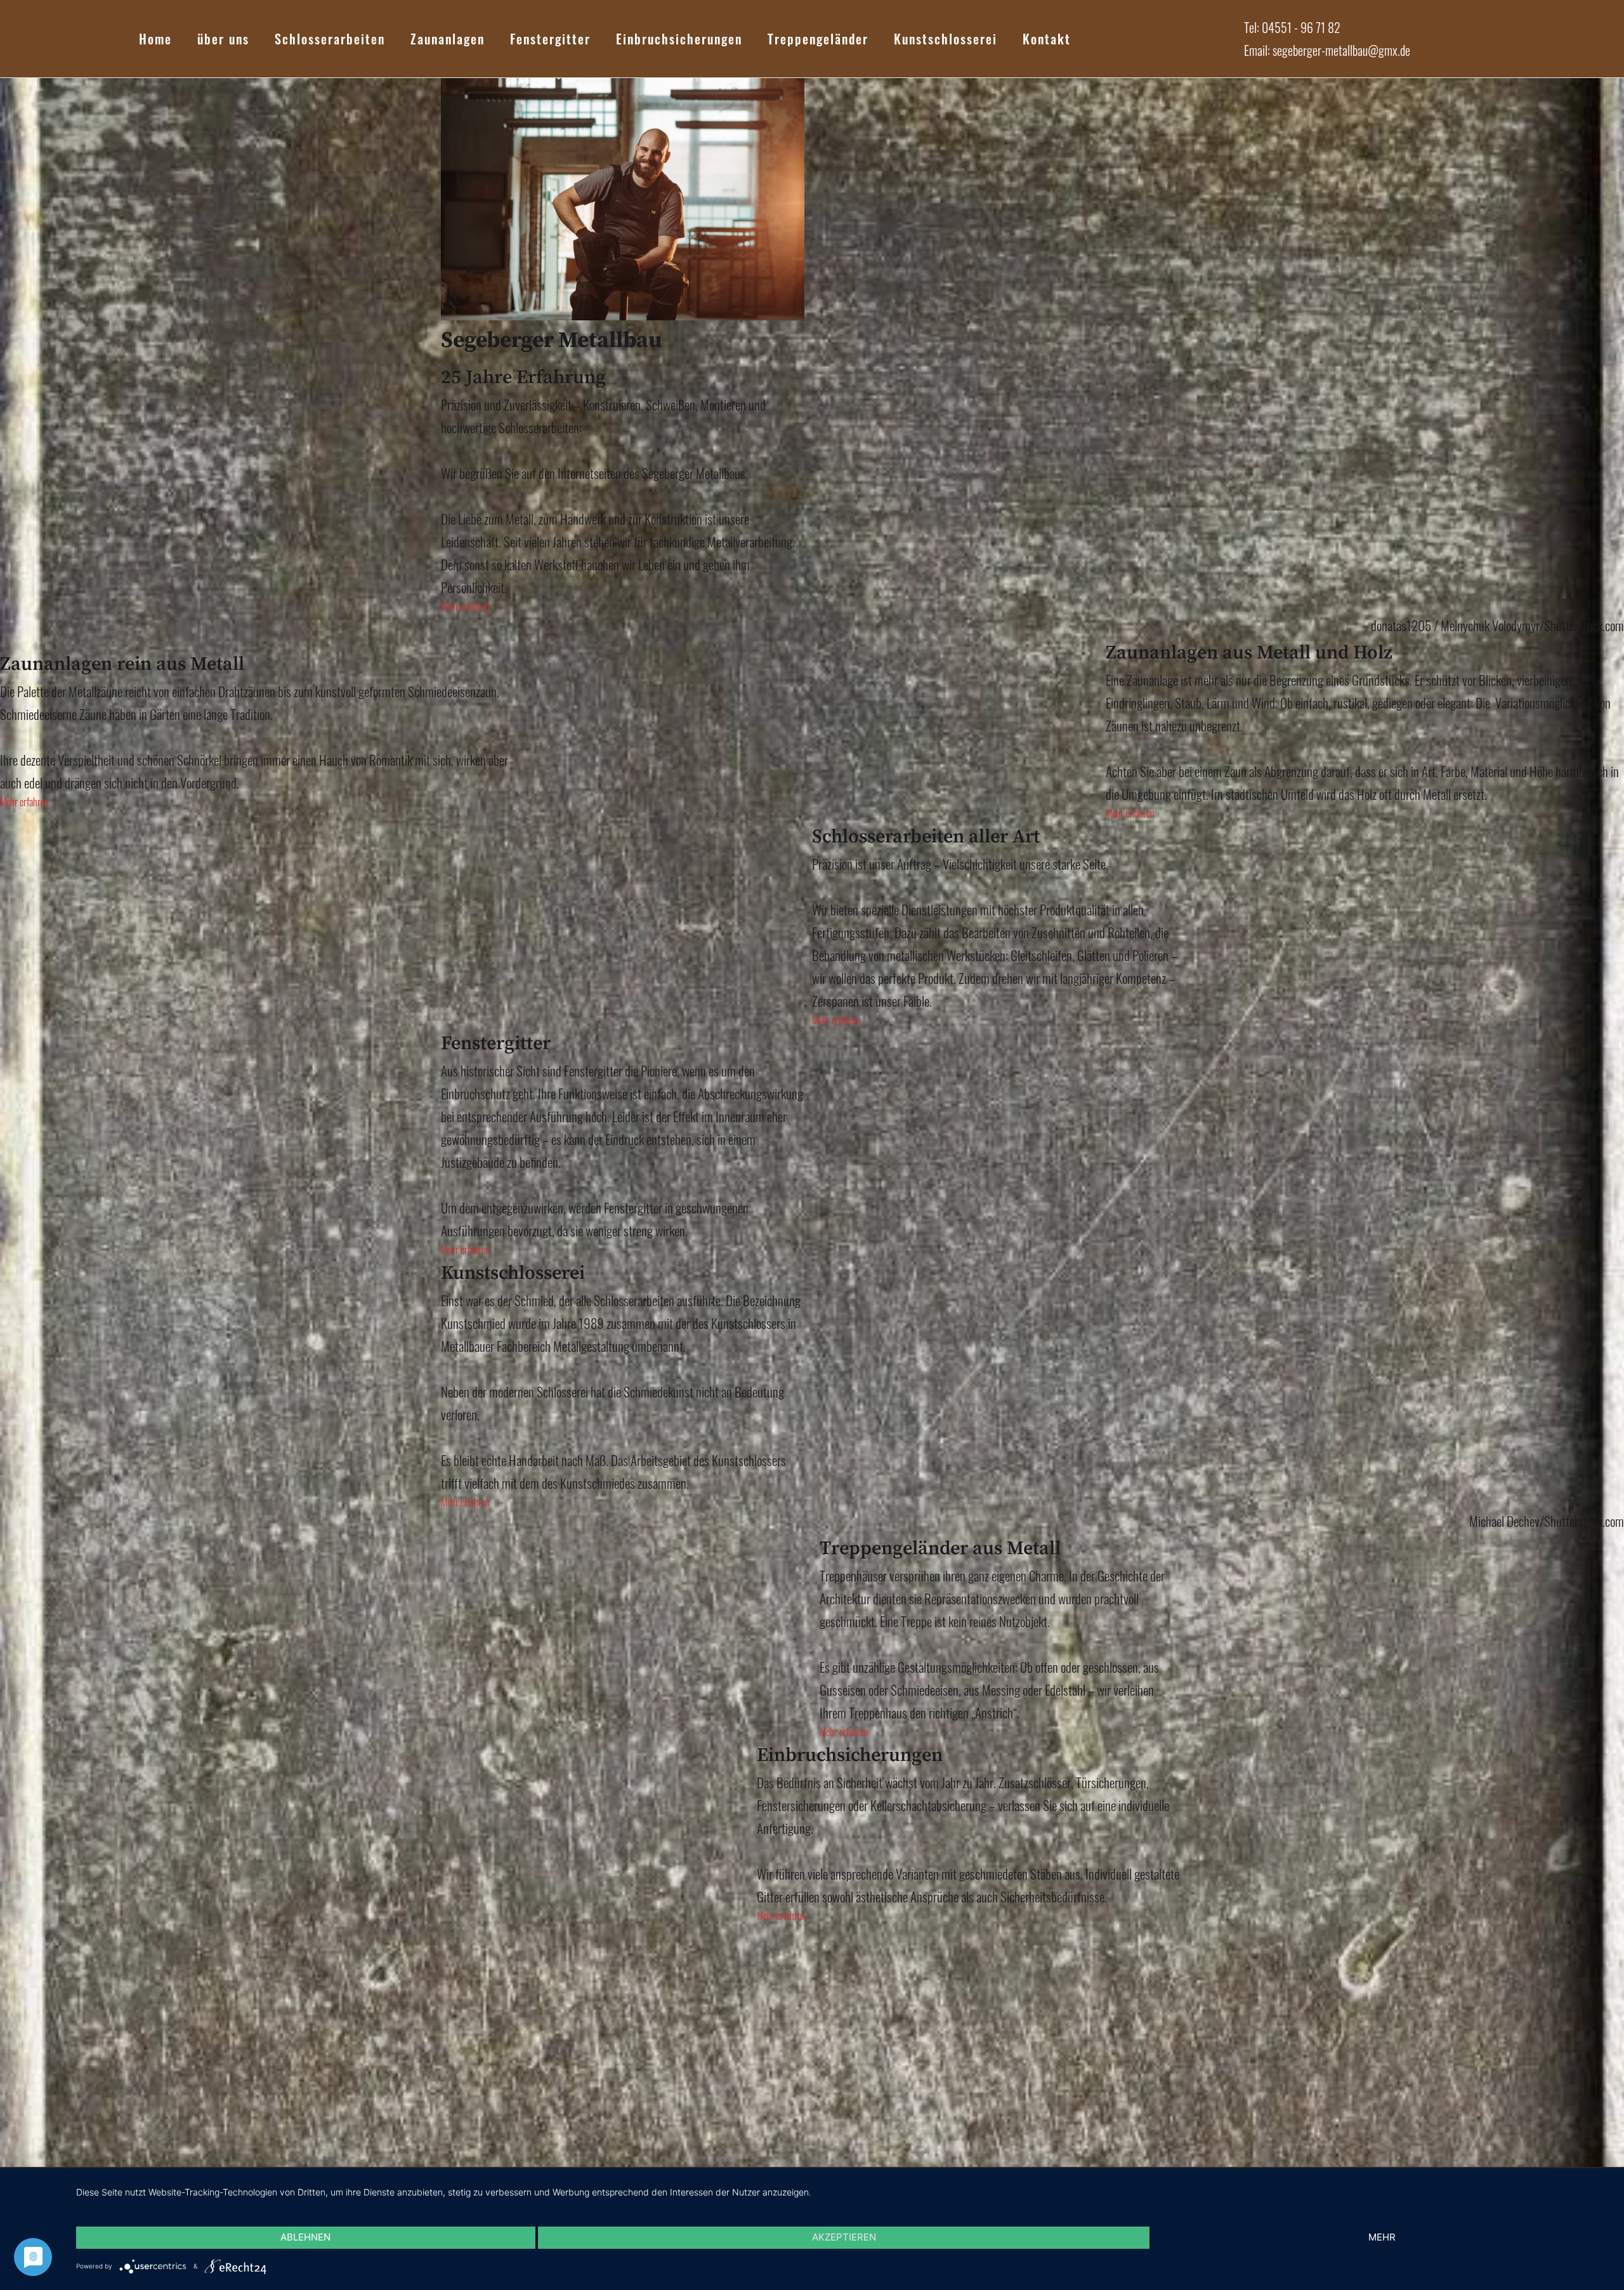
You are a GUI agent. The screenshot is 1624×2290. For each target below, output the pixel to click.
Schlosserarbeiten (330, 39)
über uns (223, 39)
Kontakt (1047, 39)
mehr (1382, 2237)
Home (155, 39)
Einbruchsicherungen (679, 39)
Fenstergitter (550, 39)
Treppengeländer (818, 39)
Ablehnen (305, 2237)
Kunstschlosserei (946, 39)
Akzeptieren (844, 2237)
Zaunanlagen (448, 39)
